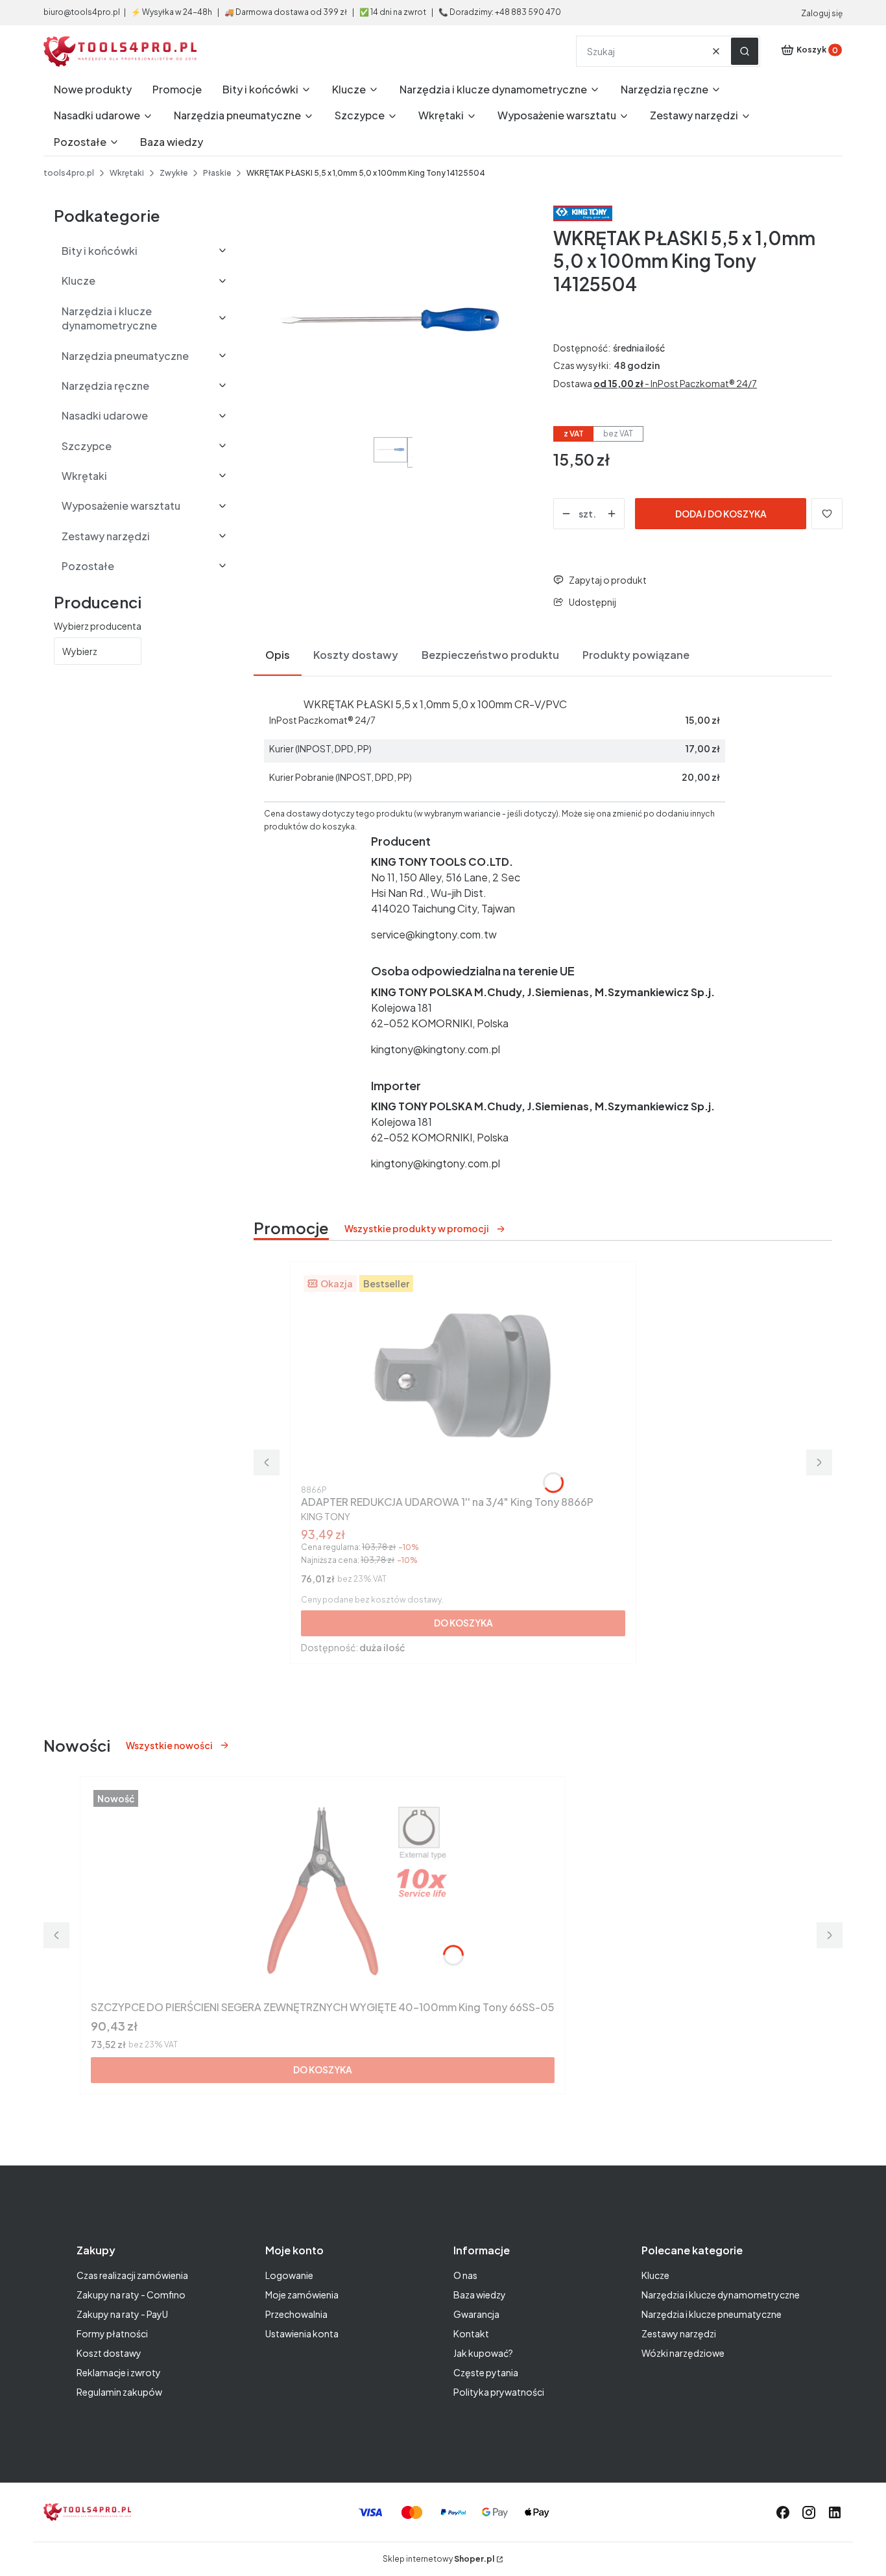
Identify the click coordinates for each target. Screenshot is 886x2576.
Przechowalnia (296, 2314)
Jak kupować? (483, 2353)
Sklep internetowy (438, 2559)
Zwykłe (174, 173)
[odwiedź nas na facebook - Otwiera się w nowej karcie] (783, 2512)
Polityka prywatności (499, 2392)
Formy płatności (112, 2333)
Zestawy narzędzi (679, 2333)
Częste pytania (486, 2372)
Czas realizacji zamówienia (132, 2275)
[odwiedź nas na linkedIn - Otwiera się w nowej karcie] (835, 2512)
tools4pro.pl (69, 173)
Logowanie (289, 2275)
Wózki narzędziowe (683, 2353)
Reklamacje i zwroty (119, 2372)
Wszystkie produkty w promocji (417, 1228)
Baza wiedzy (480, 2295)
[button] (745, 51)
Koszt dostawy (109, 2353)
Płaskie (217, 173)
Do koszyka (463, 1623)
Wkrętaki (127, 173)
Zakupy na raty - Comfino (131, 2295)
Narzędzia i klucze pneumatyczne (712, 2314)
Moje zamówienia (302, 2295)
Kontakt (471, 2333)
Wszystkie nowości (169, 1745)
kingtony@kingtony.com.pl (436, 1049)
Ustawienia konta (302, 2333)
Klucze (655, 2275)
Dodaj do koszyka (721, 514)
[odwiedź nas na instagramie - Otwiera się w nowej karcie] (809, 2512)
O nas (465, 2275)
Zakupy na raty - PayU (122, 2314)
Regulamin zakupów (119, 2392)
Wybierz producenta (98, 626)
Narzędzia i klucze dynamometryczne (721, 2295)
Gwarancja (476, 2314)
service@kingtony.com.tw (434, 934)
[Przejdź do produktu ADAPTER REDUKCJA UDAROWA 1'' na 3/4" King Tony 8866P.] (463, 1376)
